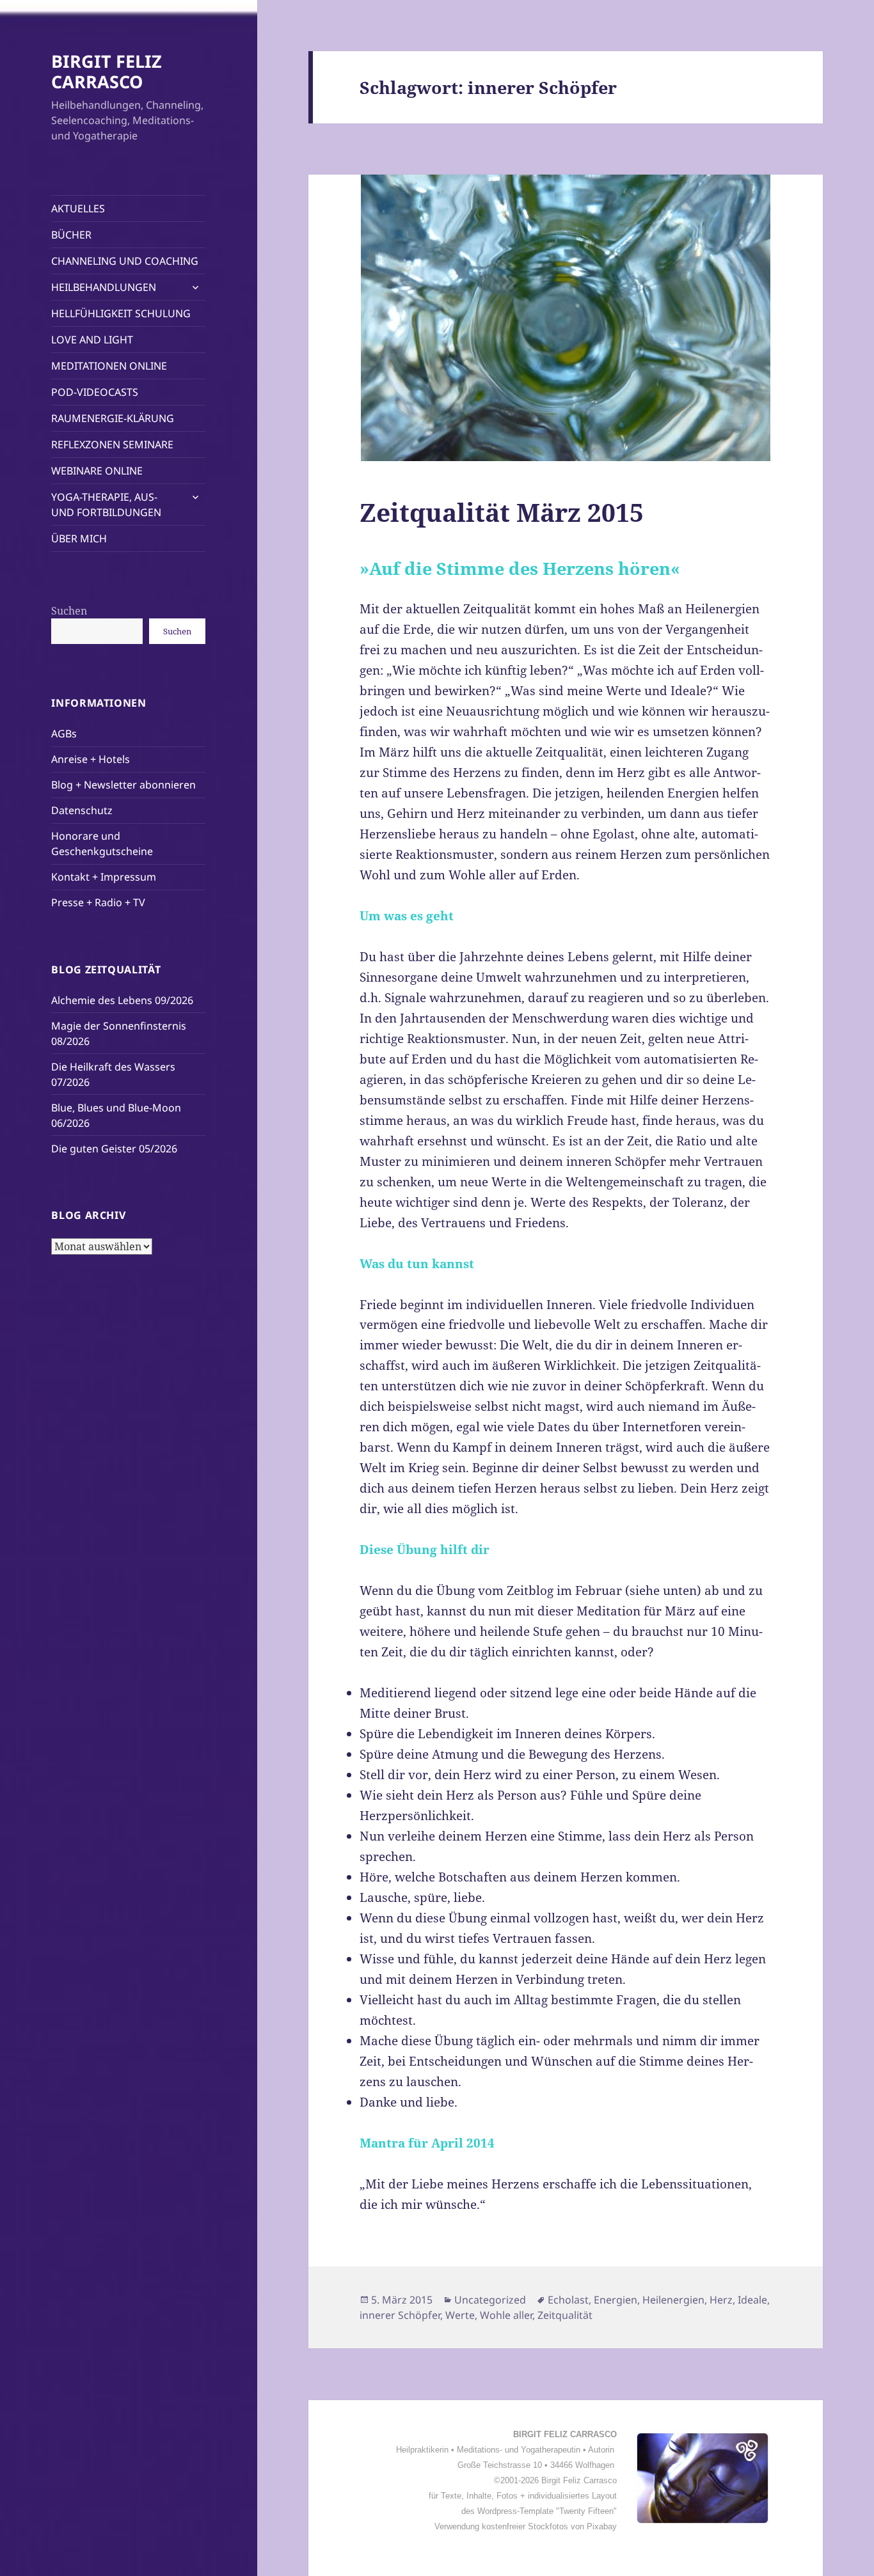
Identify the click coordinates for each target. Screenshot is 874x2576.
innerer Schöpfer (400, 2315)
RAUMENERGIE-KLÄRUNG (113, 418)
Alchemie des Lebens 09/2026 (122, 1000)
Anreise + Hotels (91, 759)
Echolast (568, 2300)
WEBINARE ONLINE (97, 471)
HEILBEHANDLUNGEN (104, 287)
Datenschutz (82, 810)
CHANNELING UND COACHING (125, 261)
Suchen (69, 611)
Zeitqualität (565, 2315)
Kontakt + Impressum (104, 877)
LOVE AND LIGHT (92, 340)
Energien (616, 2300)
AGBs (64, 734)
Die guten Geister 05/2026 (114, 1149)
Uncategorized (490, 2300)
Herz (721, 2300)
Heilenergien (673, 2300)
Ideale (752, 2300)
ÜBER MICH (79, 538)
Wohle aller (506, 2315)
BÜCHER (71, 235)
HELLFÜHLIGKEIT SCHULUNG (121, 313)
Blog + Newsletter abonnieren (123, 785)
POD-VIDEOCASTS (95, 392)
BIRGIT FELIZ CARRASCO (107, 71)
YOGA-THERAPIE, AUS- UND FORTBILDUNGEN (106, 505)
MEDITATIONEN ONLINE (109, 366)
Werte (460, 2315)
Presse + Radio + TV (98, 902)
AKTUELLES (78, 208)
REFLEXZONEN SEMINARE (112, 444)
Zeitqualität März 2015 (502, 512)
